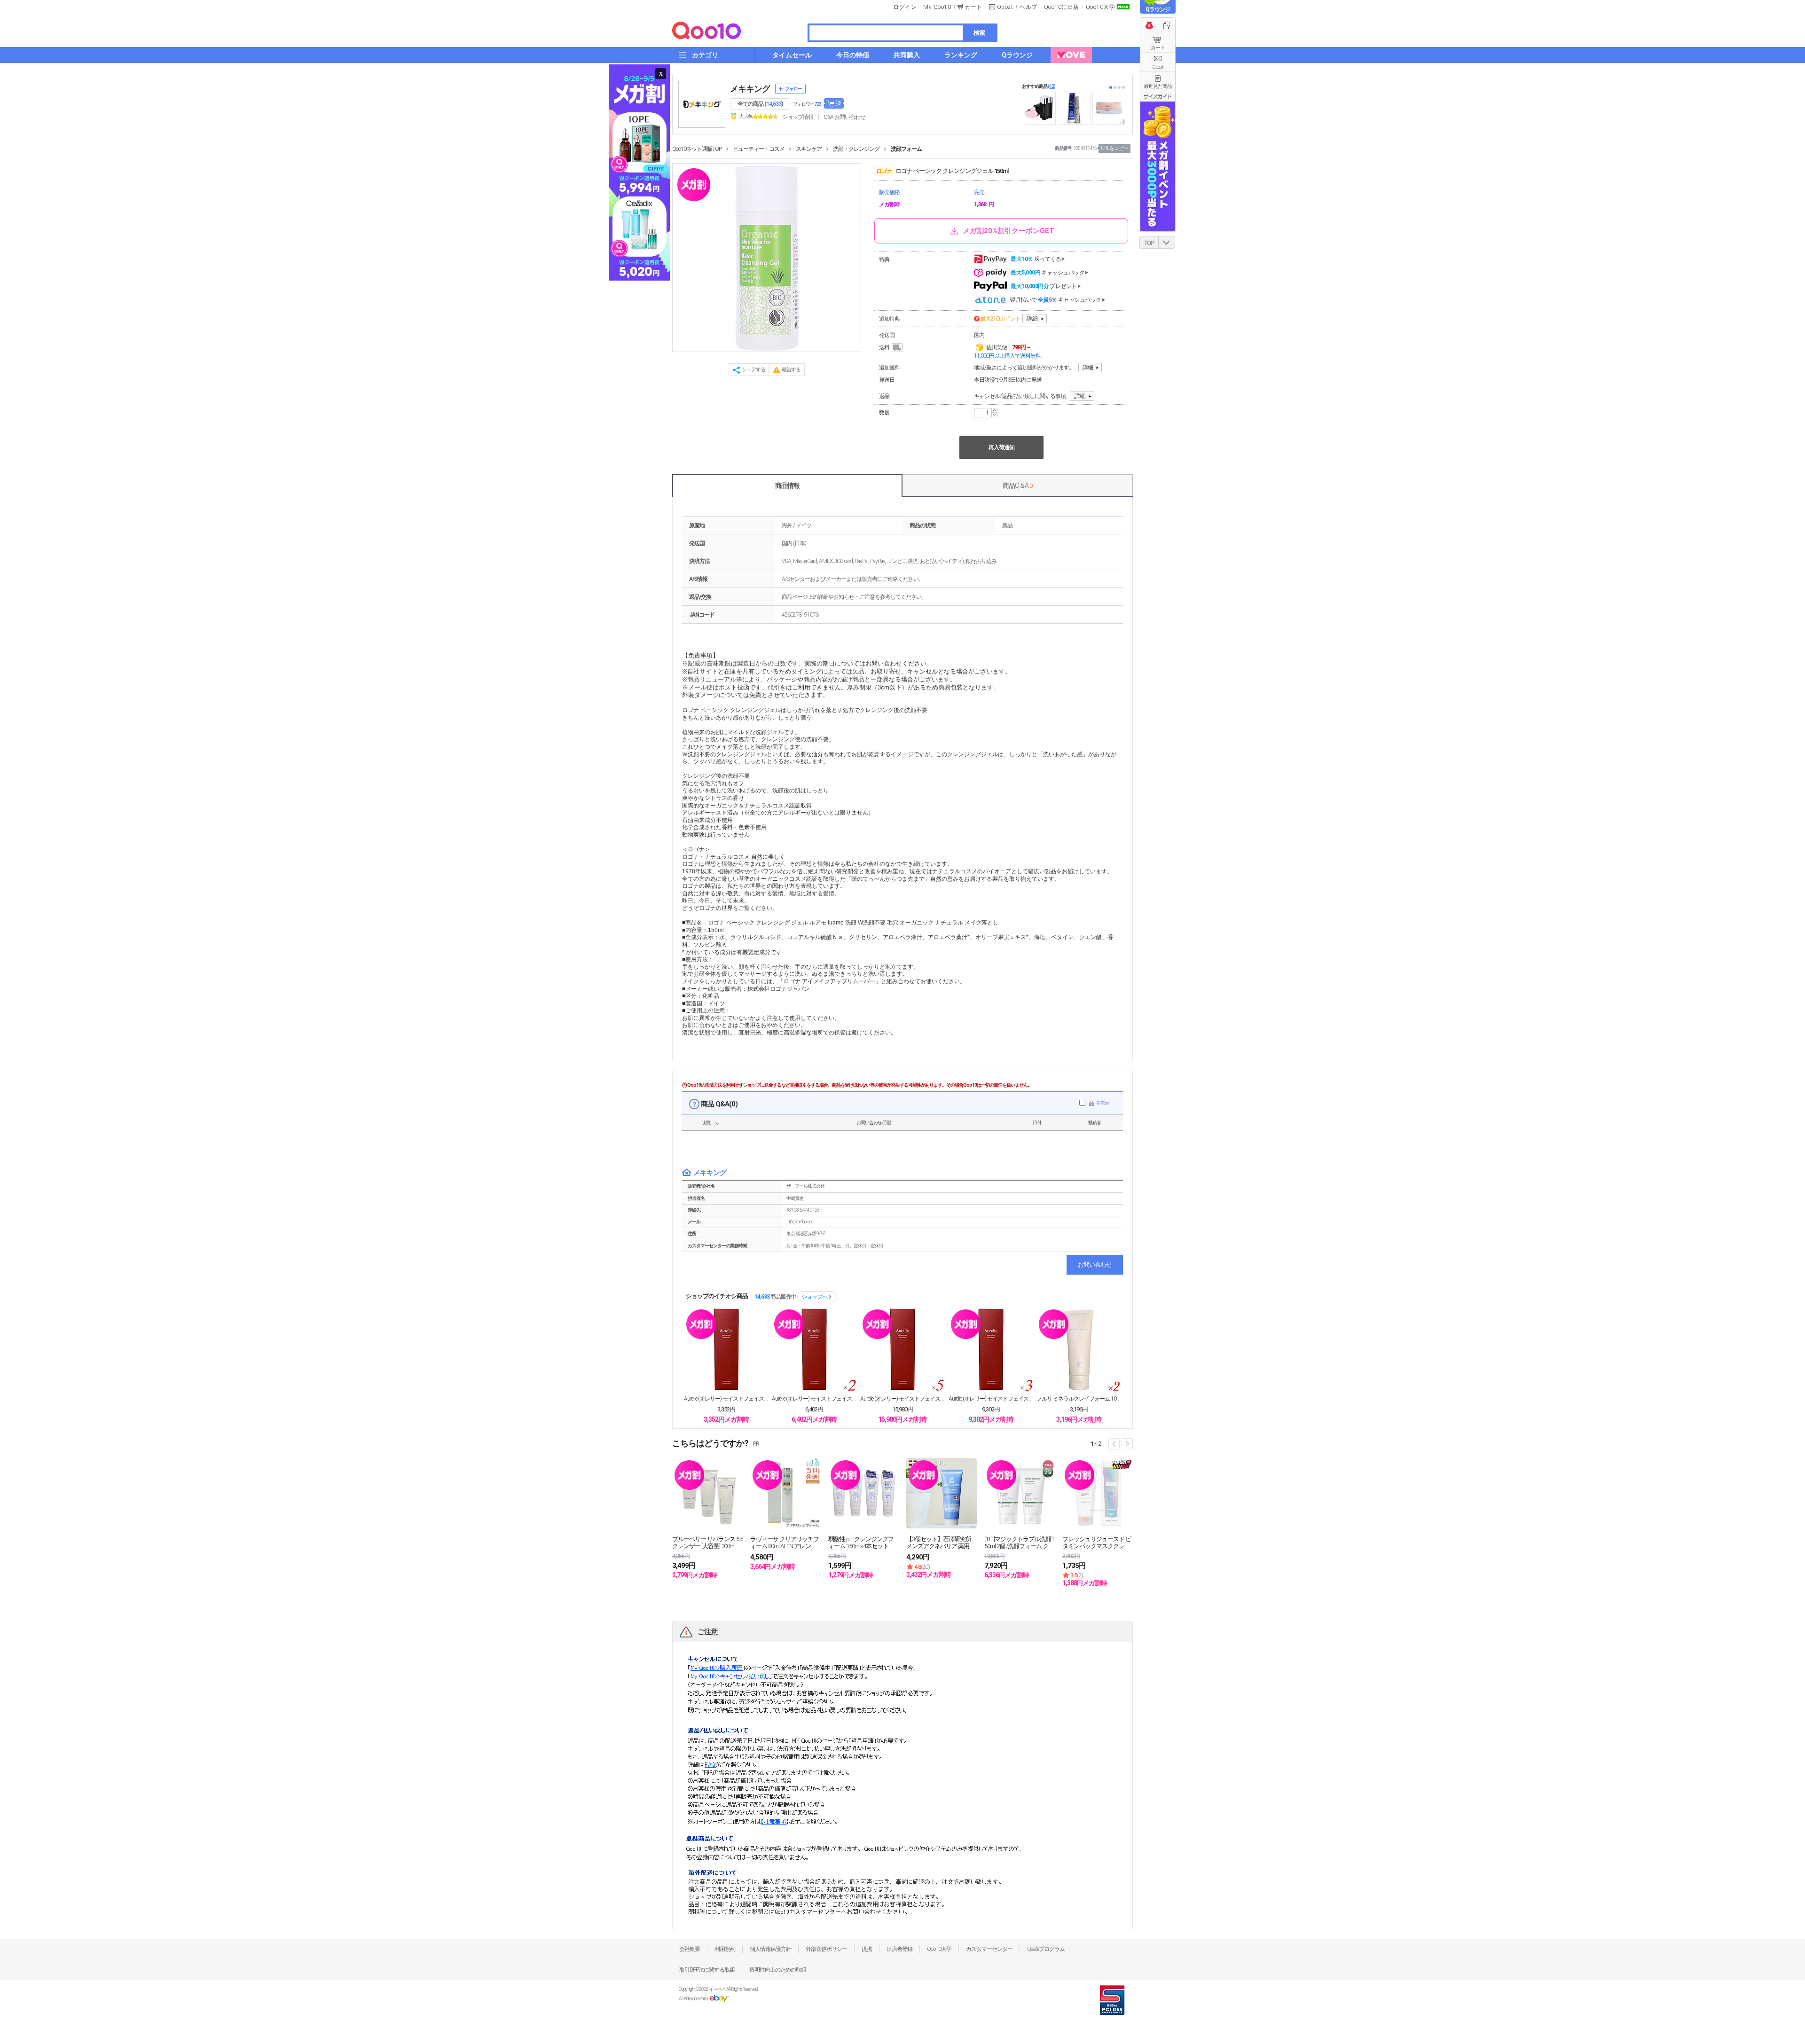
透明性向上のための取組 (778, 1970)
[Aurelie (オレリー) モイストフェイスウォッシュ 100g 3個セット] (991, 1349)
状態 (706, 1123)
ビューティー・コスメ (759, 149)
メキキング (750, 89)
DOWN (1167, 242)
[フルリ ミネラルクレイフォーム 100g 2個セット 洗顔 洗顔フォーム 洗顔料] (1079, 1349)
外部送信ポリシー (826, 1949)
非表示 (1103, 1103)
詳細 (1032, 319)
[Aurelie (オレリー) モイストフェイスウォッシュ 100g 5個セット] (902, 1349)
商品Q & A (1017, 486)
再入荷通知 (1001, 447)
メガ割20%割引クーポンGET (1008, 231)
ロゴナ (884, 171)
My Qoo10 (937, 7)
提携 (867, 1949)
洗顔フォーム (906, 149)
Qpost (1005, 7)
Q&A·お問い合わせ (844, 117)
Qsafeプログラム (1046, 1949)
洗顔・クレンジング (856, 149)
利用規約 (725, 1949)
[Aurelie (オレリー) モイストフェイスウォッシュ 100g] (726, 1349)
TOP (1149, 243)
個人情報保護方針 (770, 1949)
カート (1158, 48)
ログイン (905, 7)
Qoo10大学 (1101, 7)
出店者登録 (899, 1949)
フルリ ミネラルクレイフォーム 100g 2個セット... (1079, 1399)
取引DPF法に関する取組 (707, 1970)
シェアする (753, 370)
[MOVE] (1071, 55)
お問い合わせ (1095, 1265)
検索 (979, 33)
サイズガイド (1158, 96)
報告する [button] (791, 370)
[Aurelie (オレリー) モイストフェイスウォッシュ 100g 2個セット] (814, 1349)
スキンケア (809, 149)
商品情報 (787, 486)
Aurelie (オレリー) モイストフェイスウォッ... (726, 1399)
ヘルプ (1028, 7)
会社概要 (690, 1949)
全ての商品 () (760, 104)
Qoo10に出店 (1062, 7)
